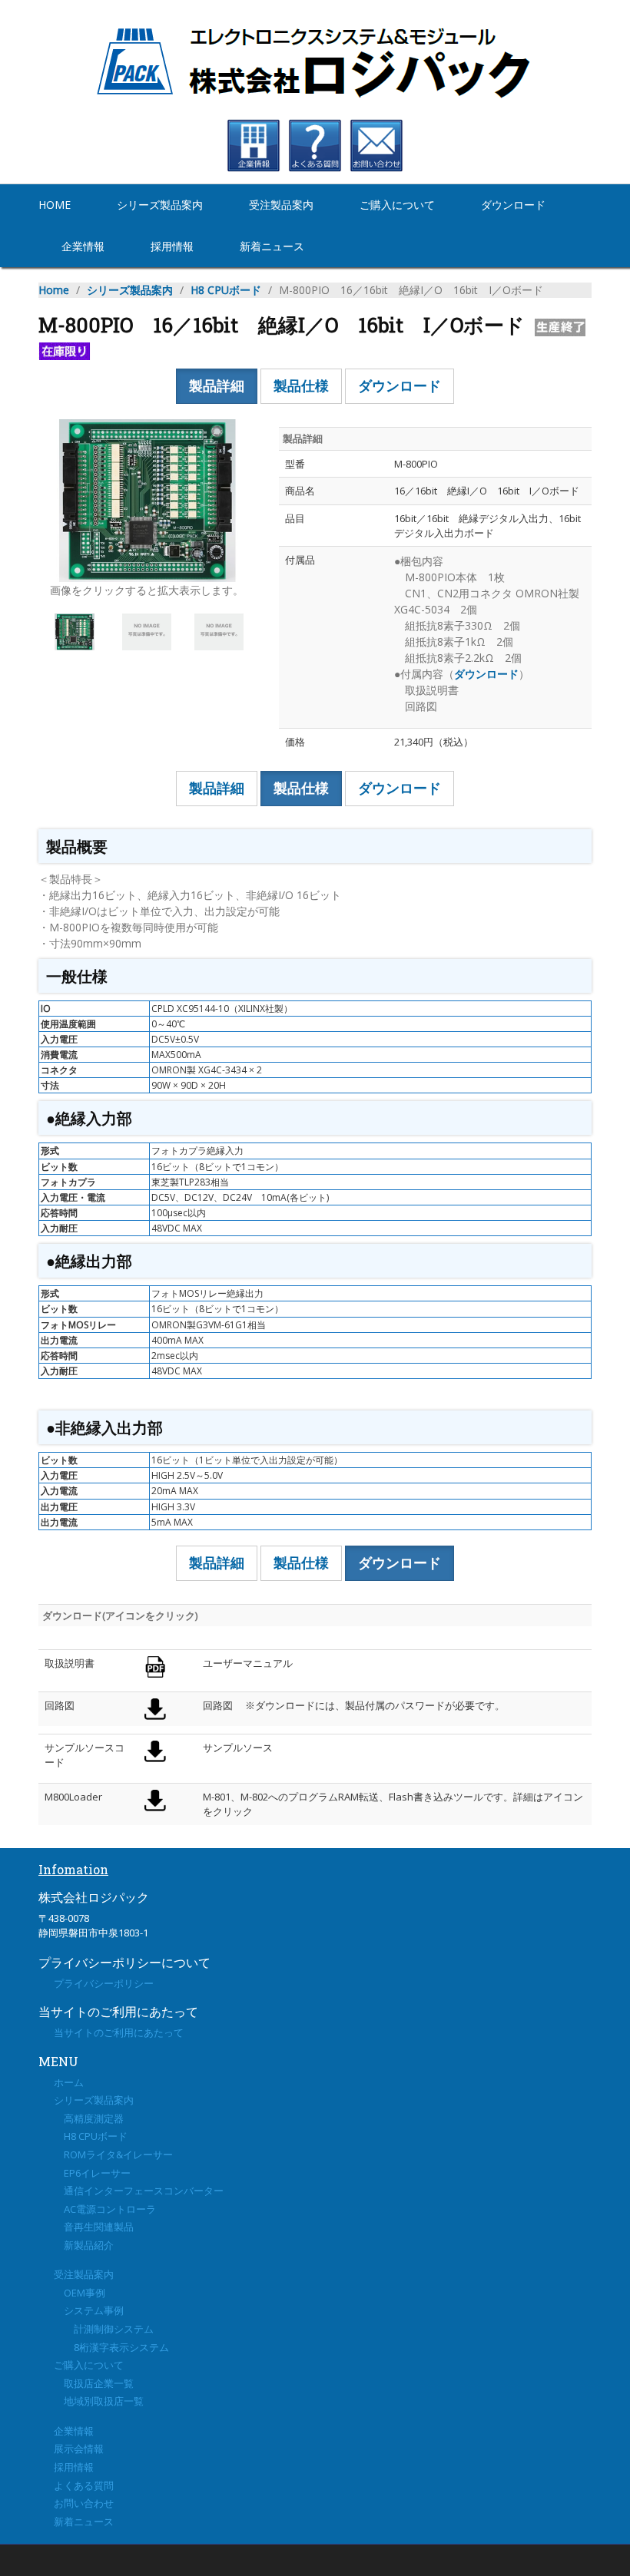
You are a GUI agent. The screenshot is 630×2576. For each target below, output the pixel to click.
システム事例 (89, 2310)
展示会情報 (79, 2449)
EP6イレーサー (92, 2173)
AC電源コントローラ (105, 2209)
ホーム (69, 2082)
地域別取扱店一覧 (99, 2401)
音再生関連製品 (94, 2227)
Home (55, 205)
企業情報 (83, 246)
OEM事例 (80, 2293)
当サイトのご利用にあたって (119, 2032)
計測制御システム (104, 2329)
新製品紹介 (84, 2245)
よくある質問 (84, 2485)
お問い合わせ (84, 2503)
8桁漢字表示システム (111, 2347)
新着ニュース (272, 246)
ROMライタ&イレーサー (113, 2154)
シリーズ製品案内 (160, 205)
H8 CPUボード (226, 290)
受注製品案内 (281, 205)
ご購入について (397, 205)
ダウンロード (513, 205)
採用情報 (172, 246)
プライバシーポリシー (104, 1983)
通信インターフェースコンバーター (139, 2191)
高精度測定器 (89, 2118)
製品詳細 (217, 385)
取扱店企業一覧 (94, 2383)
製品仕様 (301, 385)
